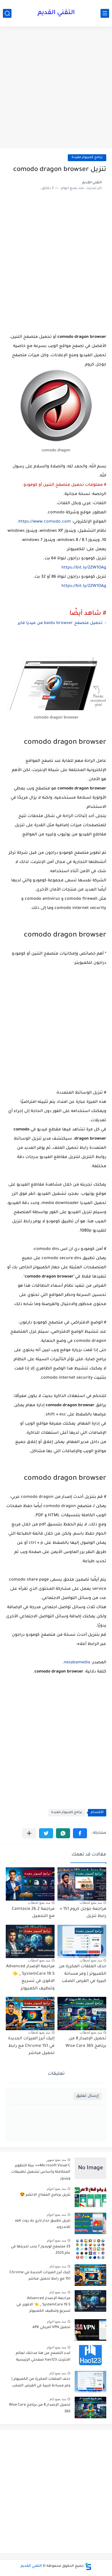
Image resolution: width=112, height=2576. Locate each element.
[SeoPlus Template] (88, 2566)
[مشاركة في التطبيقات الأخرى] (29, 1833)
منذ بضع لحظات (91, 1903)
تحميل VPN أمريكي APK (51, 2328)
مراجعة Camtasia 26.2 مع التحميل (33, 1913)
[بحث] (7, 13)
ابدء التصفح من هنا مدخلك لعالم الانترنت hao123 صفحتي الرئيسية (43, 2357)
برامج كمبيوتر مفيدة (87, 158)
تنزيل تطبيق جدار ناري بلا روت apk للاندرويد (43, 2224)
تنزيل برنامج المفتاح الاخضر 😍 (45, 2195)
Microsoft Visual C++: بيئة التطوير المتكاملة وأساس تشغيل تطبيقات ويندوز (41, 2172)
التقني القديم (56, 13)
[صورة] (90, 2168)
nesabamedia (77, 1663)
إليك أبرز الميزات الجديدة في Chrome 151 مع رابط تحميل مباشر (31, 2046)
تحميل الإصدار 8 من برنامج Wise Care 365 (40, 2408)
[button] (80, 1833)
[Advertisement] (56, 88)
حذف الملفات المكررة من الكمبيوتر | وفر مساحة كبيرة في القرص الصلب (82, 1974)
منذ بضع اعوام (56, 2189)
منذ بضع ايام (58, 2266)
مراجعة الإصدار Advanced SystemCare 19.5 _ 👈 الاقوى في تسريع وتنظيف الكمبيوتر (43, 2305)
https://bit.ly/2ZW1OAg (84, 568)
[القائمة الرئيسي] (105, 13)
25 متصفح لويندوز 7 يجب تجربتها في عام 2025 (41, 2250)
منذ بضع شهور (56, 2160)
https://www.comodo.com (45, 522)
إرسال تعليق (87, 2096)
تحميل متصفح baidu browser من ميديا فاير (60, 623)
